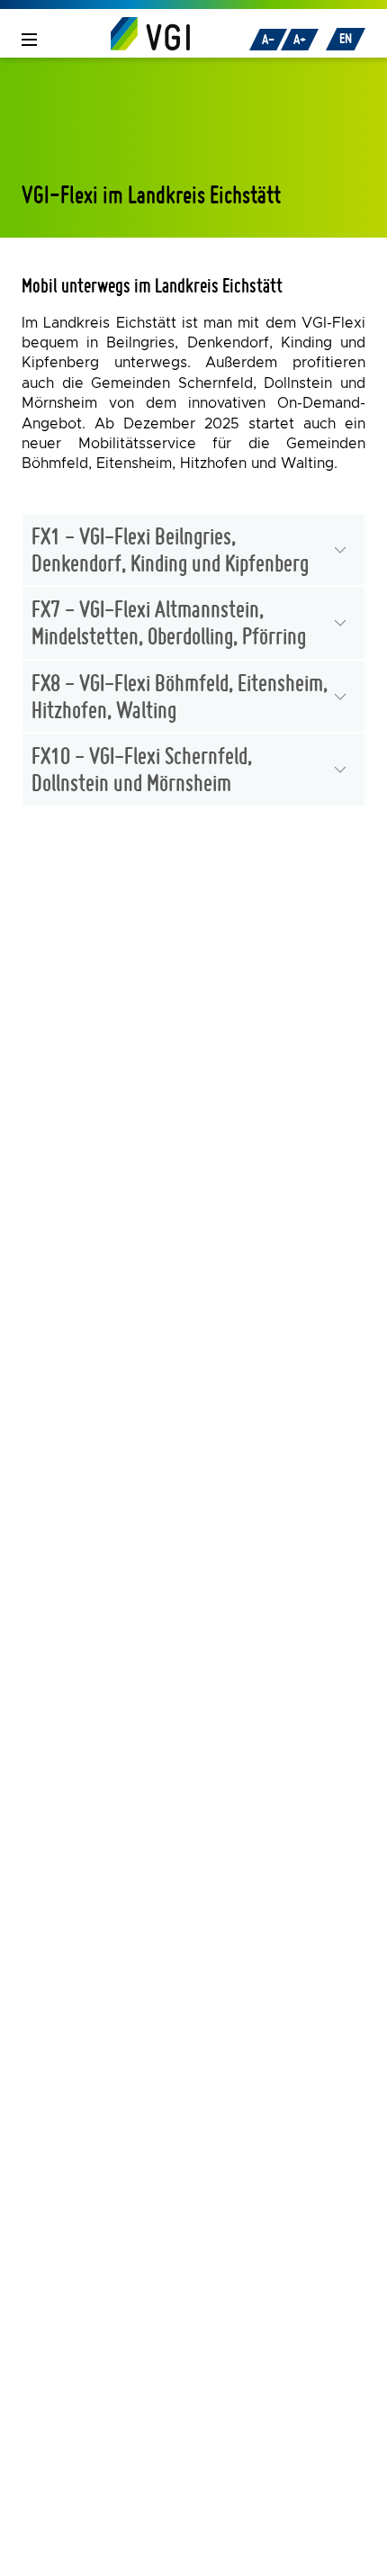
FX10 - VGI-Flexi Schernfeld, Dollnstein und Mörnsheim (142, 769)
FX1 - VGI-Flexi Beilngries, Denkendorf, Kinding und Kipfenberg (170, 549)
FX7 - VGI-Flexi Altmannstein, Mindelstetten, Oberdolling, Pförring (169, 622)
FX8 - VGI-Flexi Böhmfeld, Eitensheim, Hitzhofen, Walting (180, 696)
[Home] (150, 33)
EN (346, 38)
